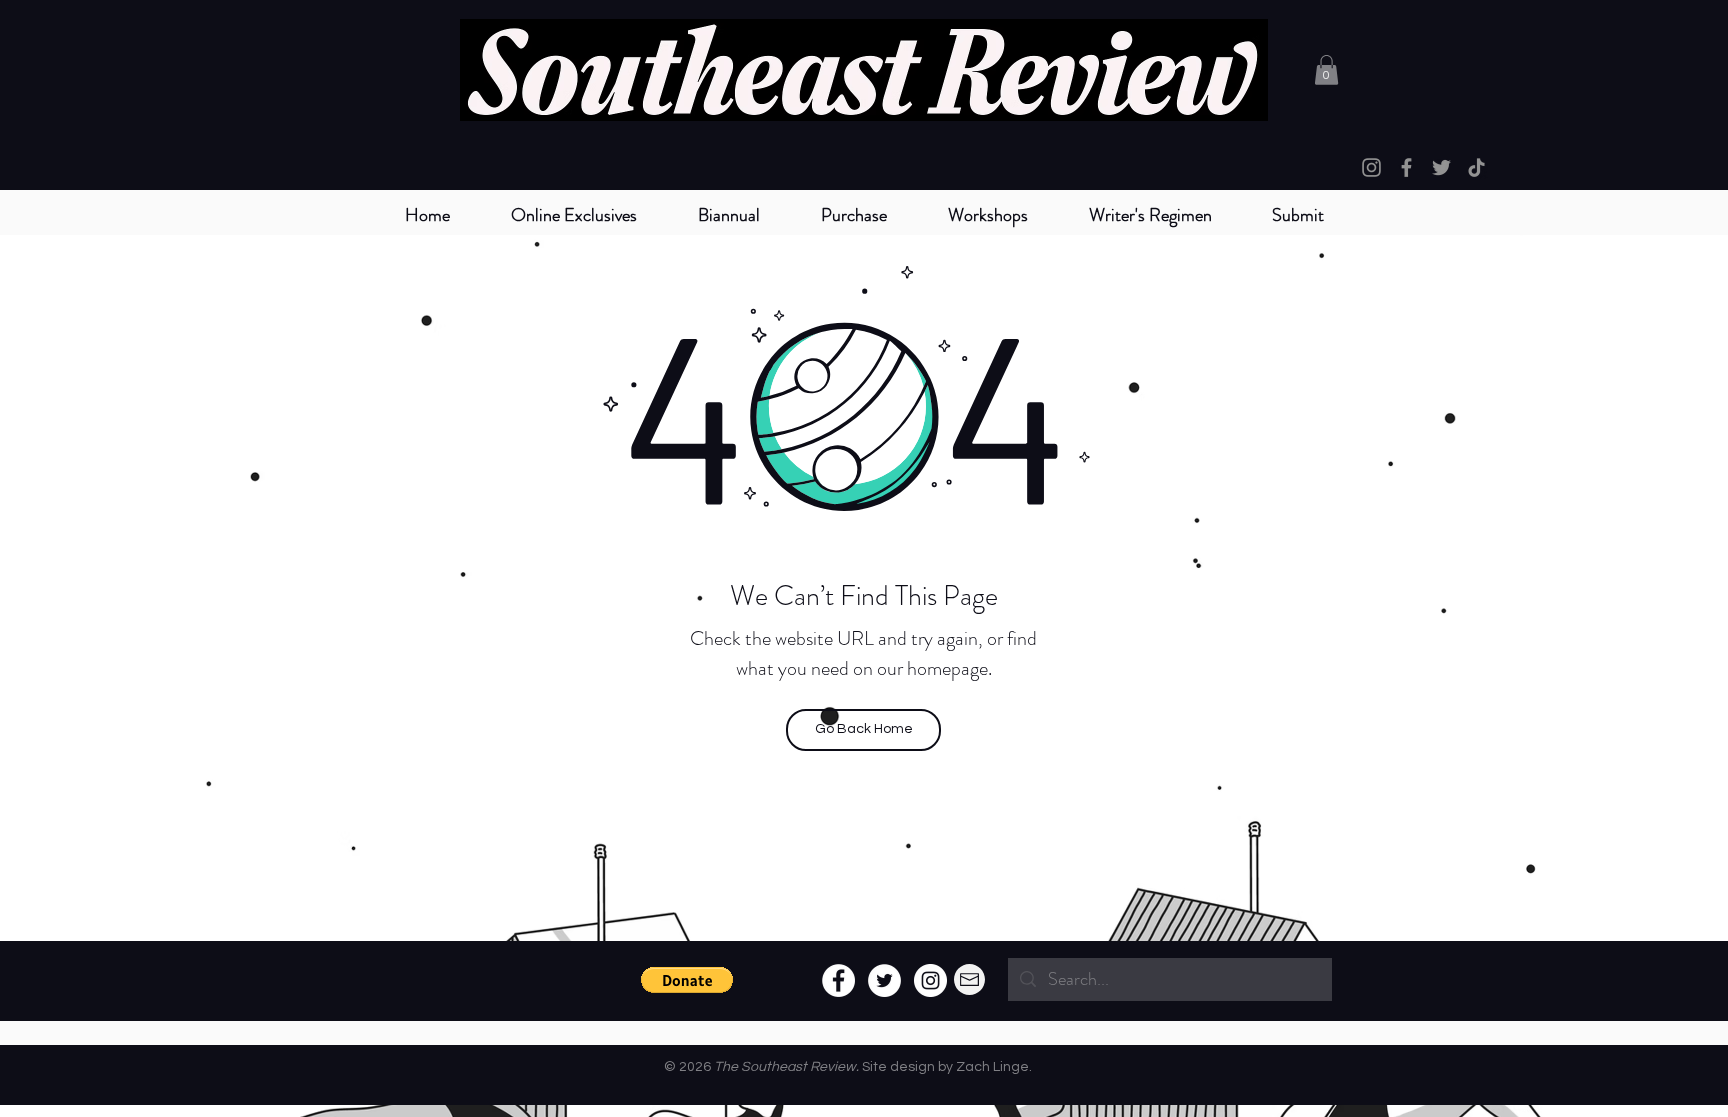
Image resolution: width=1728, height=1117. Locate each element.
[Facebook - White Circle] (838, 980)
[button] (728, 215)
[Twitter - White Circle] (884, 980)
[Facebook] (1406, 167)
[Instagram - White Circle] (930, 980)
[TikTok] (1476, 167)
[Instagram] (1371, 167)
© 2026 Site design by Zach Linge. (848, 1067)
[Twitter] (1441, 167)
